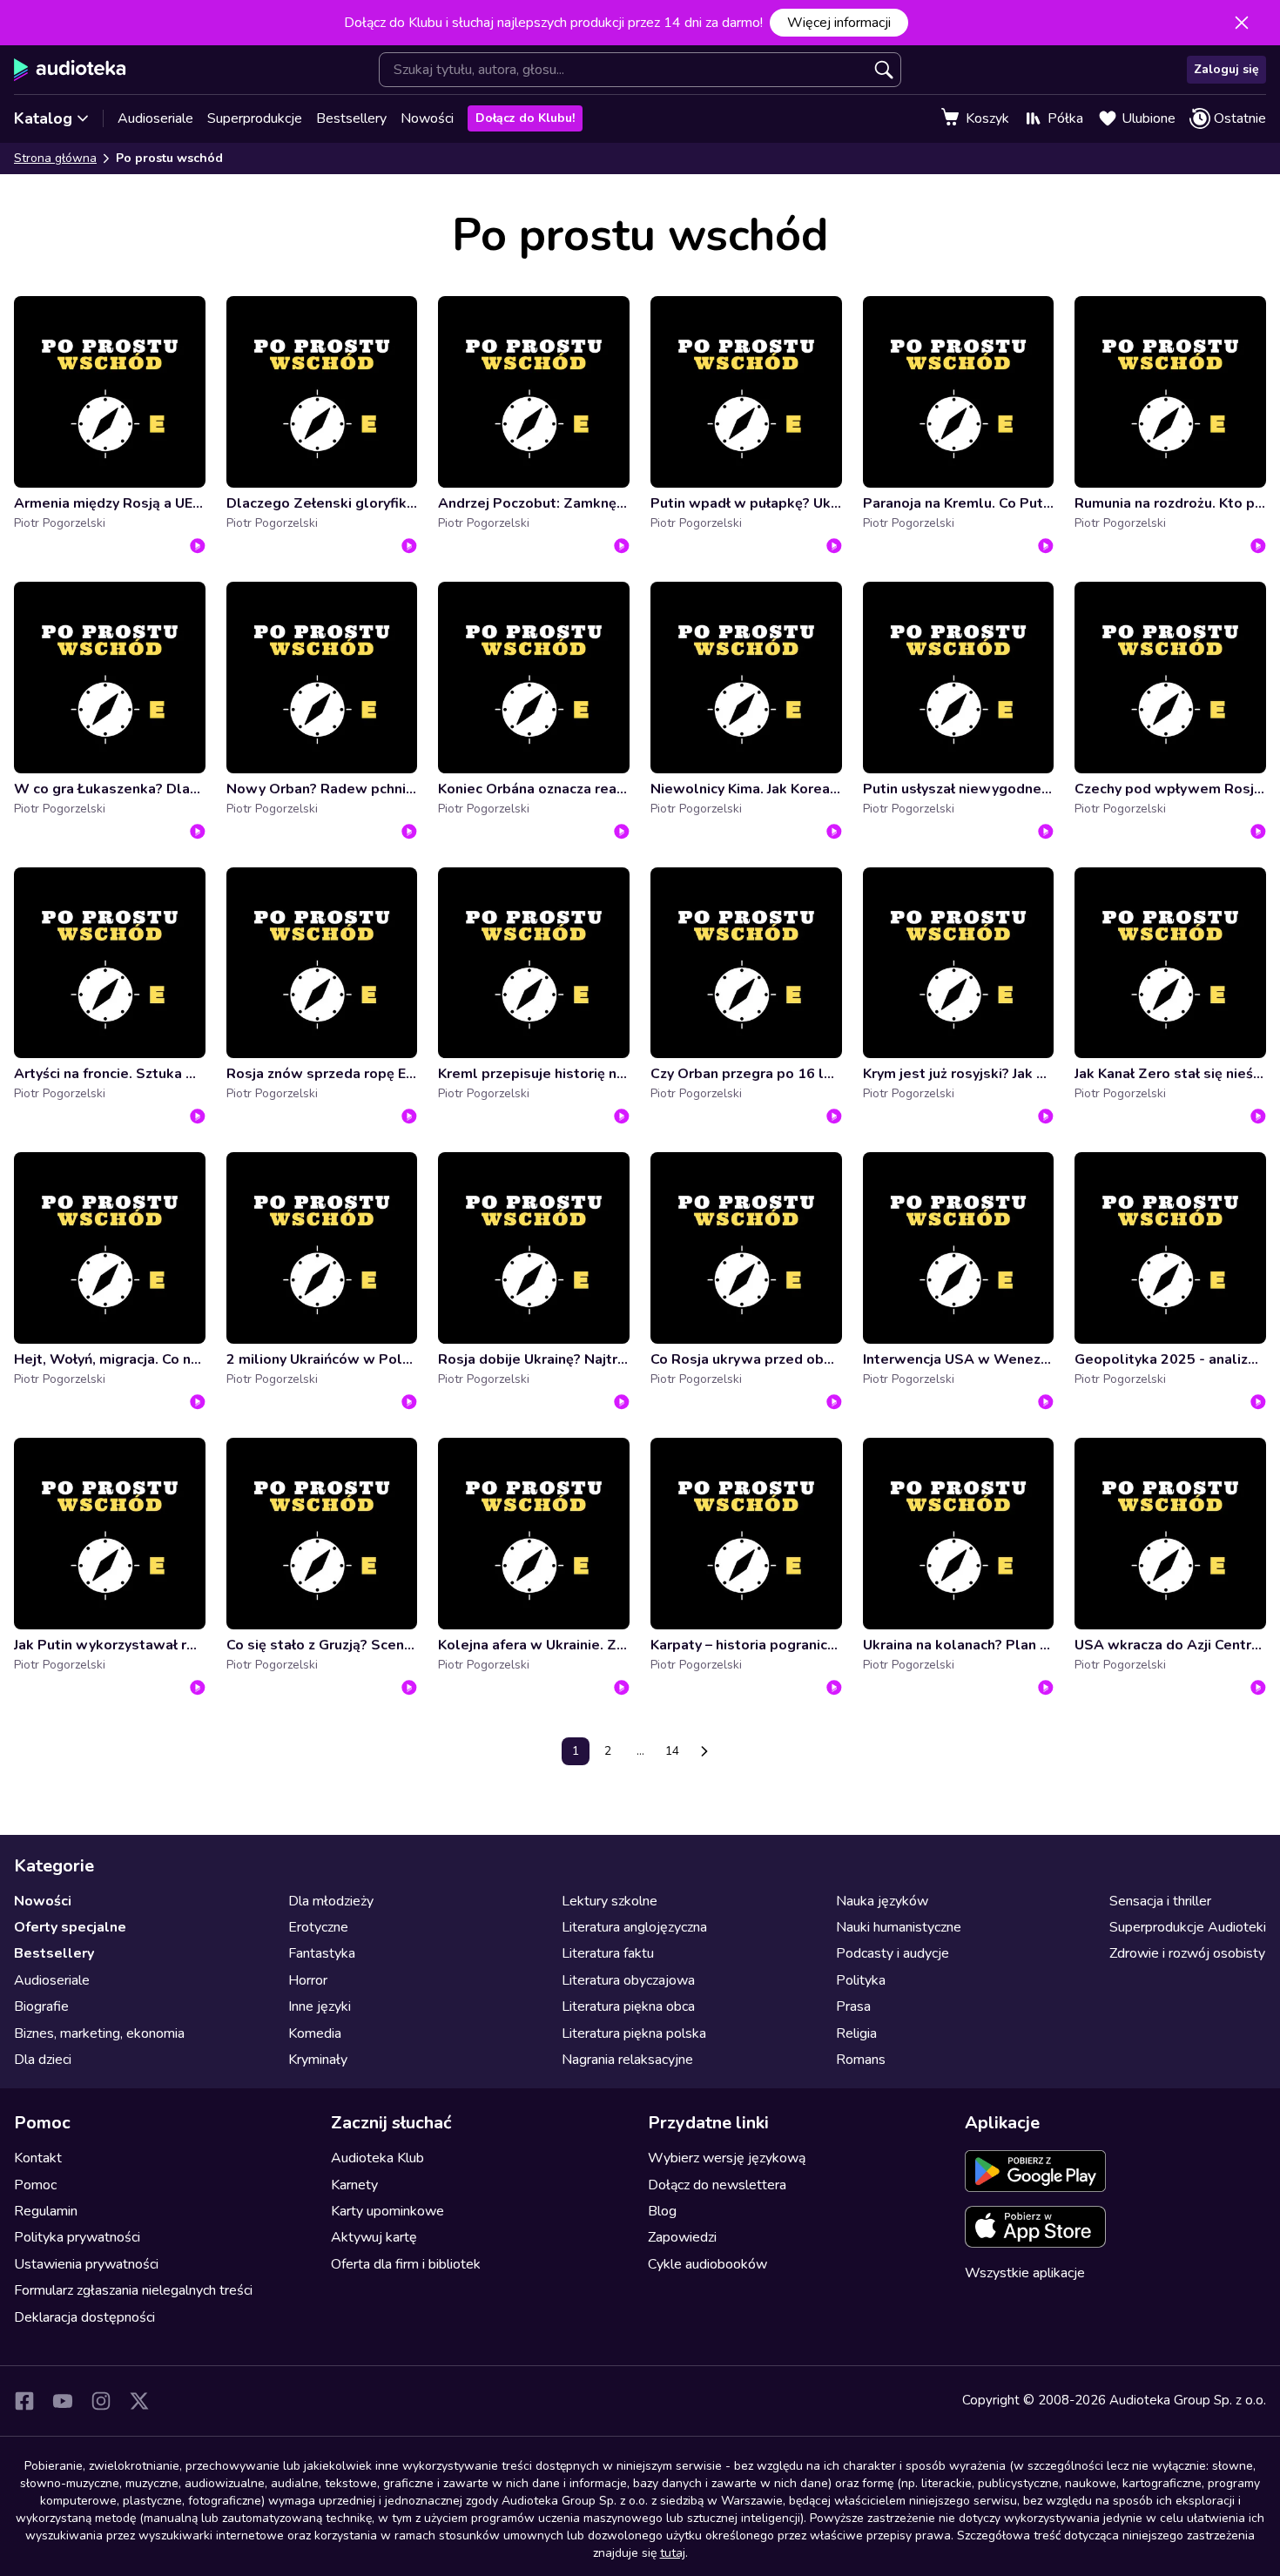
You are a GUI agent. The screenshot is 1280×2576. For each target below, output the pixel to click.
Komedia (315, 2033)
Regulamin (46, 2211)
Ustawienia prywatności (86, 2264)
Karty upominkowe (387, 2211)
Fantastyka (322, 1953)
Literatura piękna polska (634, 2033)
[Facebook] (24, 2401)
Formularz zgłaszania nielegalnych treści (133, 2290)
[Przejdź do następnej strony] (704, 1751)
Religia (856, 2033)
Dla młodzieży (331, 1901)
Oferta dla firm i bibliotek (406, 2264)
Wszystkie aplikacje (1025, 2273)
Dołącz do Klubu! (525, 118)
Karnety (354, 2185)
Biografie (41, 2006)
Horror (308, 1980)
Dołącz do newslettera (717, 2185)
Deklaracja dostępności (84, 2317)
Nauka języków (882, 1901)
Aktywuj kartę (374, 2237)
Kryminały (318, 2060)
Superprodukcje (255, 118)
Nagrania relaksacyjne (627, 2060)
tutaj (673, 2553)
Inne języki (320, 2006)
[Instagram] (101, 2401)
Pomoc (35, 2185)
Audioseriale (155, 118)
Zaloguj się (1226, 69)
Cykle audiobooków (707, 2264)
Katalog (43, 118)
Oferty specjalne (70, 1927)
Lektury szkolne (610, 1901)
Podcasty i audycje (893, 1953)
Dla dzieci (43, 2060)
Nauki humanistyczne (899, 1927)
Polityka (861, 1980)
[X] (139, 2401)
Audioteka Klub (377, 2158)
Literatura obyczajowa (628, 1980)
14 (672, 1751)
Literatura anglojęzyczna (634, 1927)
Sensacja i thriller (1160, 1901)
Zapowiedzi (682, 2237)
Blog (662, 2211)
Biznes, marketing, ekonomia (99, 2033)
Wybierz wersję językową (727, 2158)
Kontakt (38, 2158)
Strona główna (55, 158)
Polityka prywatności (77, 2237)
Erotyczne (318, 1927)
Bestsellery (351, 118)
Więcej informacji (839, 23)
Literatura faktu (608, 1953)
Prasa (853, 2006)
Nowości (427, 118)
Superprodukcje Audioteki (1188, 1927)
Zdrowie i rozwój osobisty (1187, 1953)
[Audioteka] (70, 70)
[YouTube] (63, 2401)
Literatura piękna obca (628, 2006)
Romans (861, 2060)
